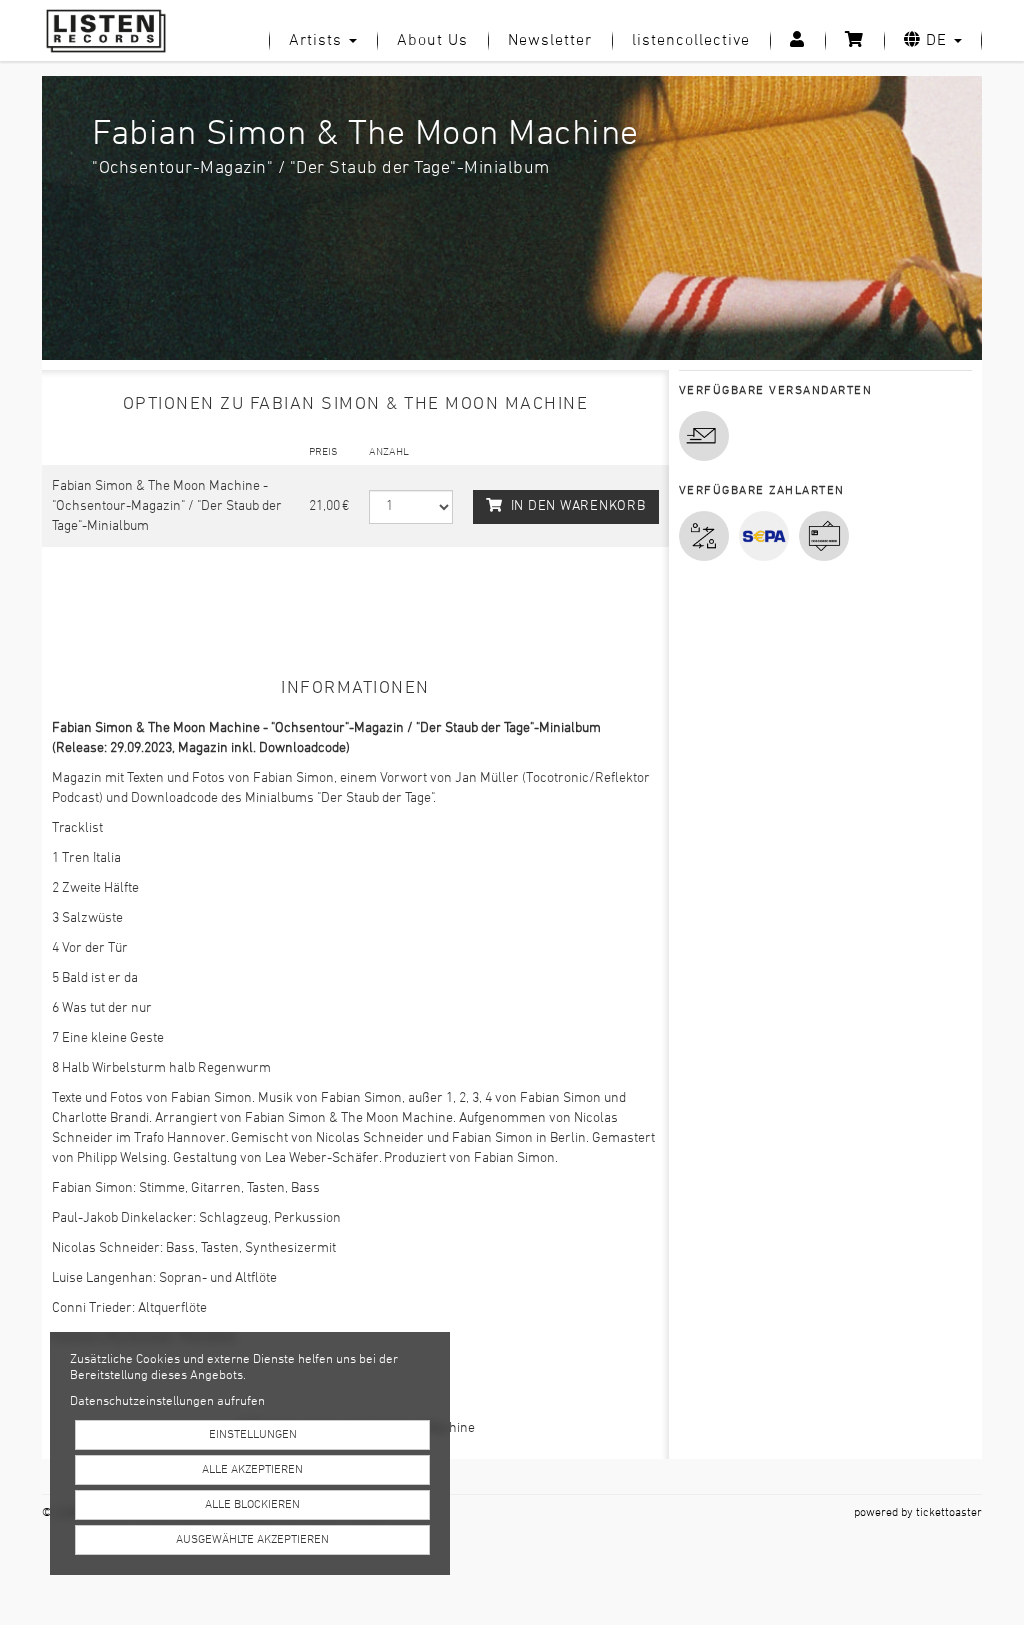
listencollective (691, 41)
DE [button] (936, 41)
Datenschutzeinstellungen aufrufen (167, 1402)
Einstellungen (253, 1435)
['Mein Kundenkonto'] (797, 41)
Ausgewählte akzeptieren (252, 1540)
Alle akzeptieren (252, 1470)
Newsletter (550, 41)
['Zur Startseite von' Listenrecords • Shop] (113, 31)
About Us (432, 41)
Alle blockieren (252, 1505)
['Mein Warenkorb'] (854, 41)
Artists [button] (318, 41)
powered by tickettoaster (918, 1513)
